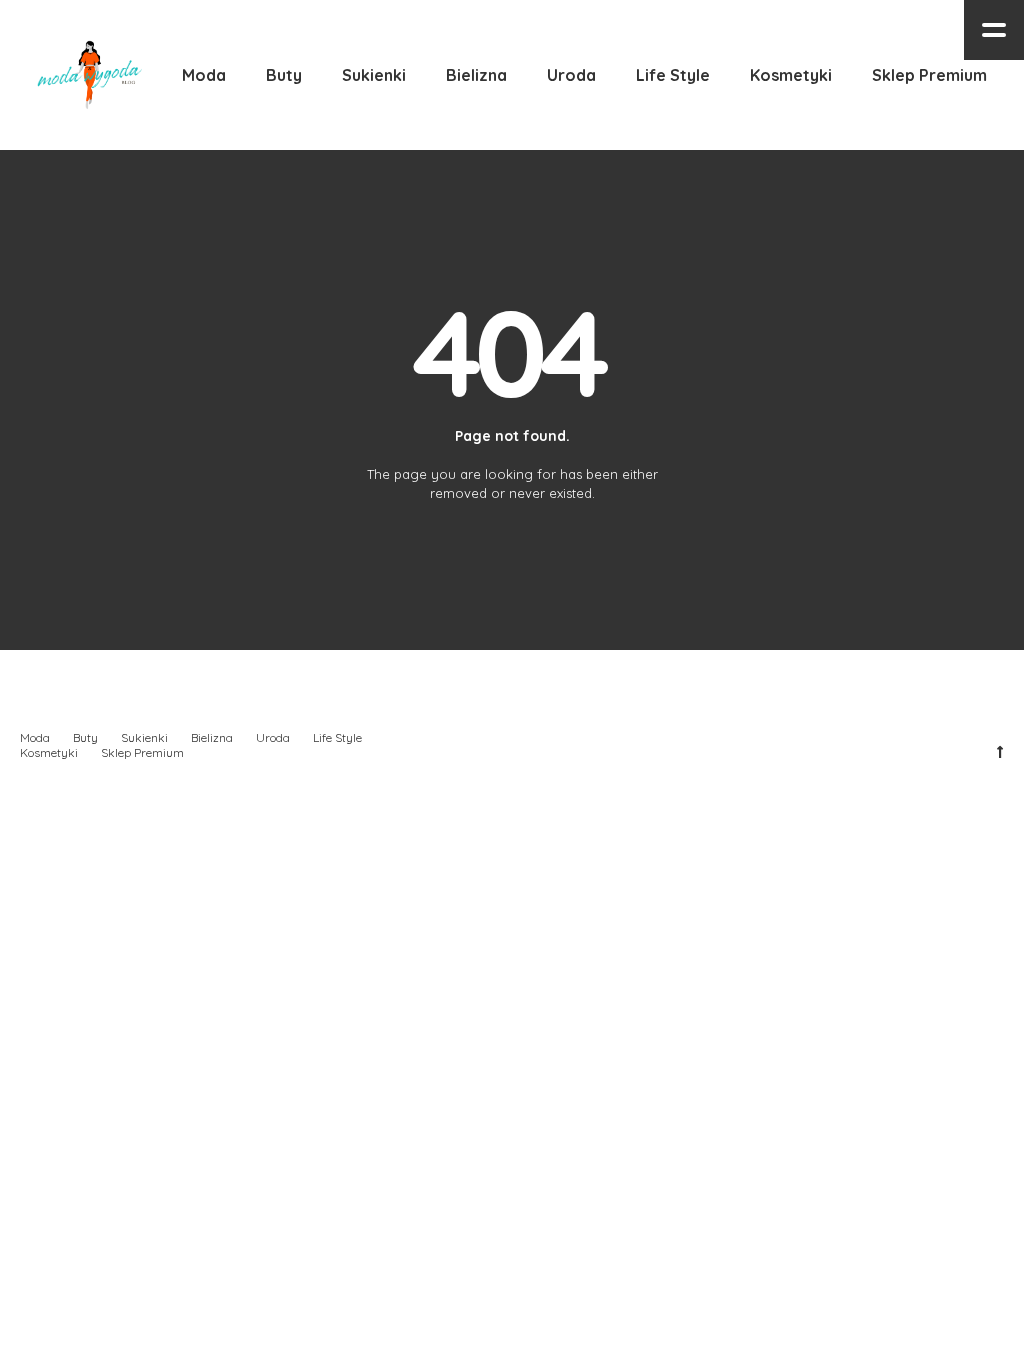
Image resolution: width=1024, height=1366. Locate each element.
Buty (85, 737)
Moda (35, 737)
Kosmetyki (49, 752)
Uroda (273, 737)
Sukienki (144, 737)
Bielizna (212, 737)
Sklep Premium (142, 752)
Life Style (337, 737)
